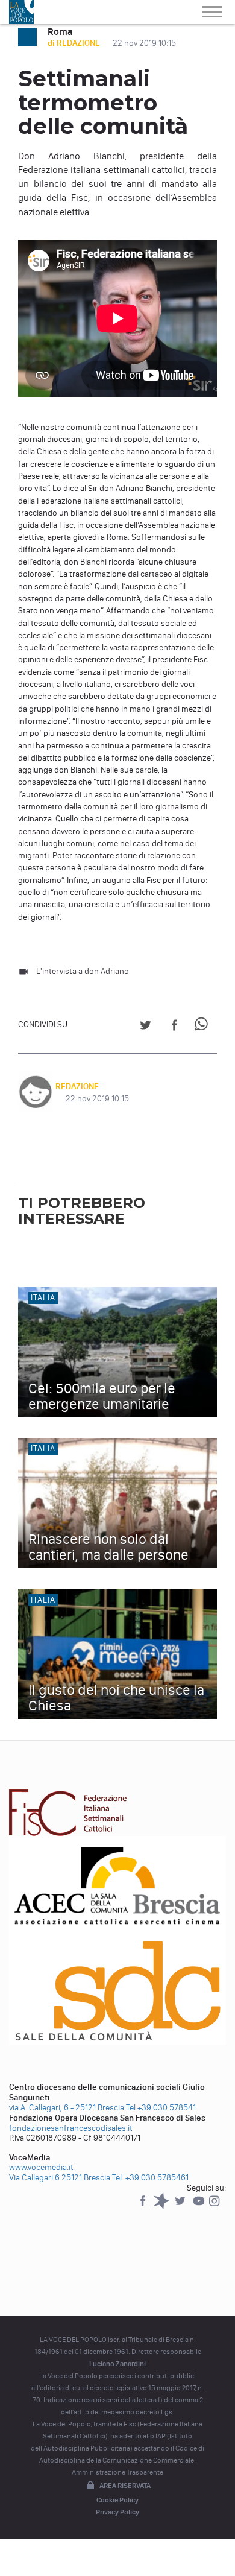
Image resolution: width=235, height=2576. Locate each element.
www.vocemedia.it (41, 2167)
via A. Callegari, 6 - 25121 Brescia (67, 2108)
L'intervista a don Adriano (83, 971)
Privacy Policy (117, 2512)
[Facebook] (144, 2207)
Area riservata (125, 2486)
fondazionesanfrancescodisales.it (71, 2128)
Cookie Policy (117, 2500)
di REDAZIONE (75, 43)
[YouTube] (200, 2207)
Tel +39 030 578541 (161, 2108)
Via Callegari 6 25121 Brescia (60, 2178)
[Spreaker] (162, 2207)
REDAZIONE (77, 1087)
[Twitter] (181, 2207)
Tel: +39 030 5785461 (150, 2178)
